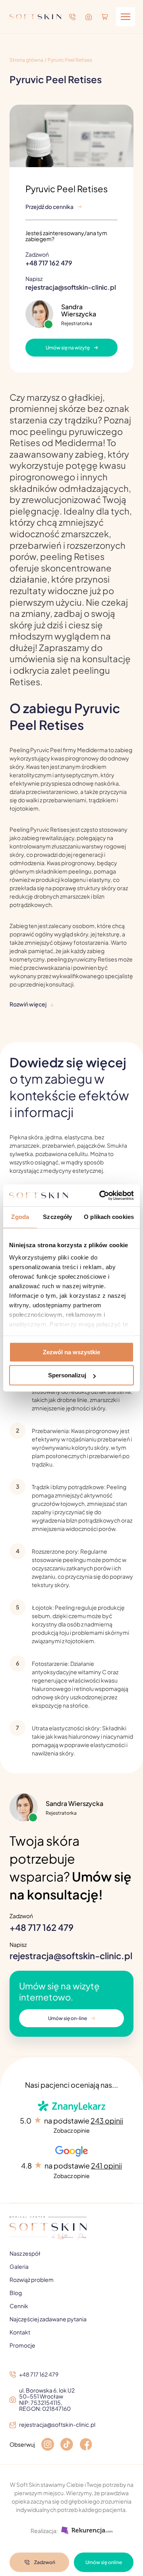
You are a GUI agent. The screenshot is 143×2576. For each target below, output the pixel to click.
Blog (16, 2293)
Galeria (19, 2266)
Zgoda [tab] (20, 1217)
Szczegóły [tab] (57, 1217)
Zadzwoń (49, 259)
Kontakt (20, 2332)
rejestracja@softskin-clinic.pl (71, 1956)
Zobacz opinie (72, 2130)
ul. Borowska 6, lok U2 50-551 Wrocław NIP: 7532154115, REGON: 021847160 (47, 2400)
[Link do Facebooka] (86, 2445)
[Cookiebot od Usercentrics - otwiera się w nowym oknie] (101, 1195)
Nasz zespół (25, 2253)
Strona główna (26, 60)
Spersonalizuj (67, 1375)
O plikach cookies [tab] (109, 1217)
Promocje (22, 2345)
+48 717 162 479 (42, 1927)
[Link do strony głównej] (35, 17)
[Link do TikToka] (67, 2445)
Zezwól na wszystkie (71, 1352)
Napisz (71, 283)
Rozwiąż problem (32, 2280)
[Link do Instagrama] (48, 2445)
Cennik (19, 2306)
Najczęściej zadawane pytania (48, 2319)
